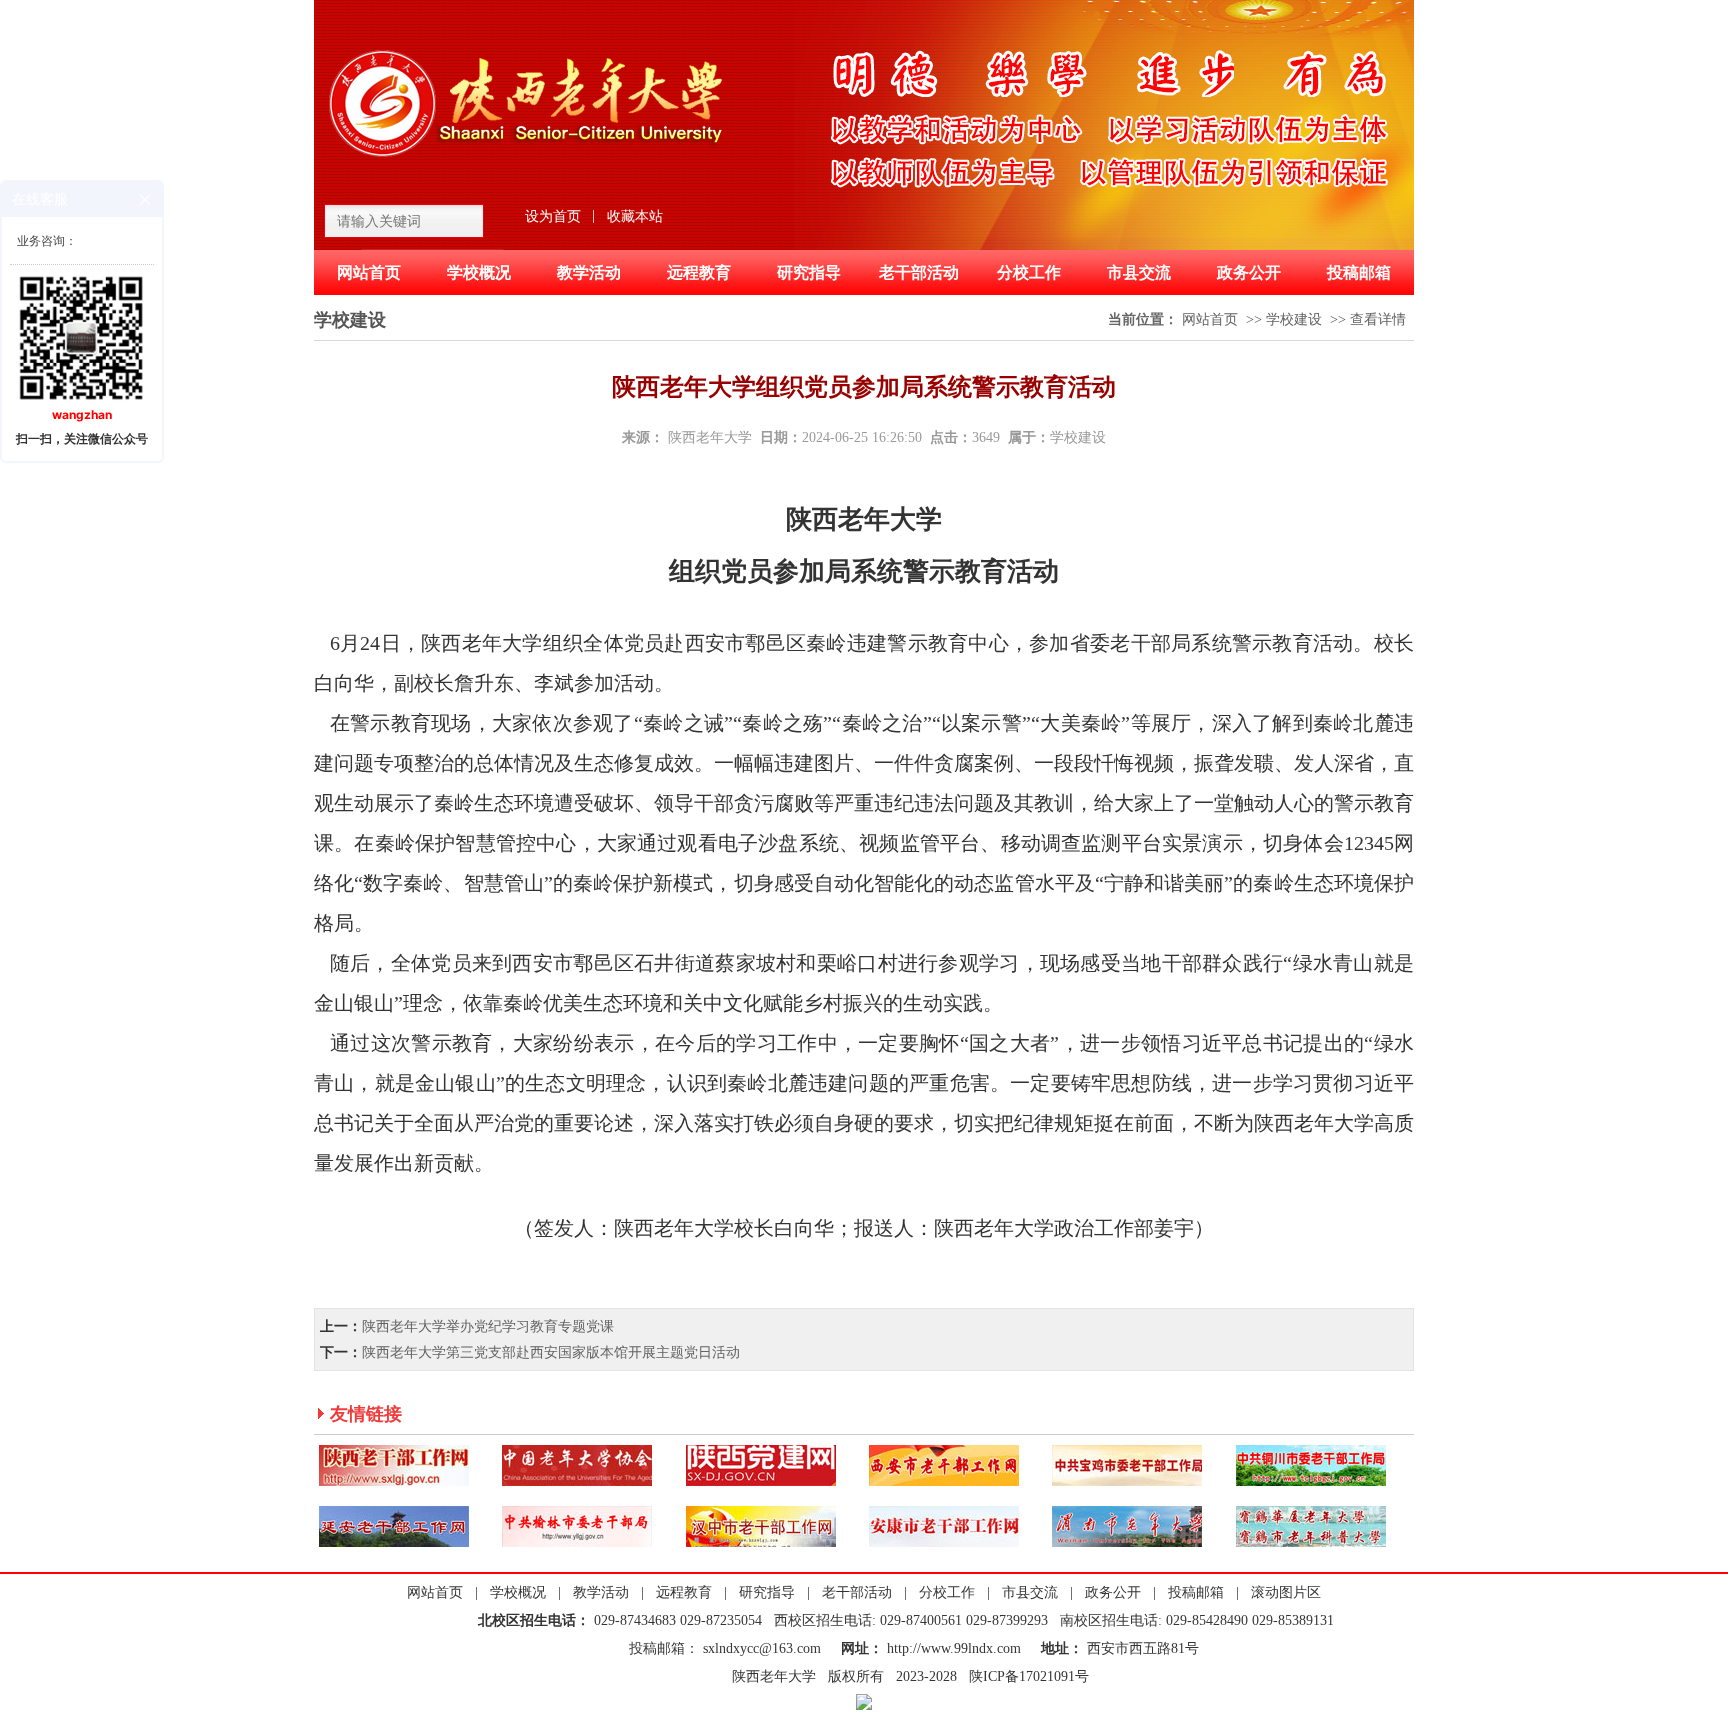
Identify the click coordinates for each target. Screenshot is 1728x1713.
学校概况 (479, 272)
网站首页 (369, 272)
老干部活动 (919, 272)
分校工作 (1029, 272)
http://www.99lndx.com (956, 1648)
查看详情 (1378, 319)
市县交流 (1139, 272)
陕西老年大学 (710, 437)
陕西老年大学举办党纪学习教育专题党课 (488, 1326)
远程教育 (699, 272)
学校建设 (1294, 319)
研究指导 (809, 272)
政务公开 (1249, 272)
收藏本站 (635, 216)
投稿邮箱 (1359, 272)
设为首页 (553, 216)
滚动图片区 (1286, 1592)
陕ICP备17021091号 (1029, 1676)
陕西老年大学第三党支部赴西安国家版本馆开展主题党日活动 (551, 1352)
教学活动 (589, 272)
